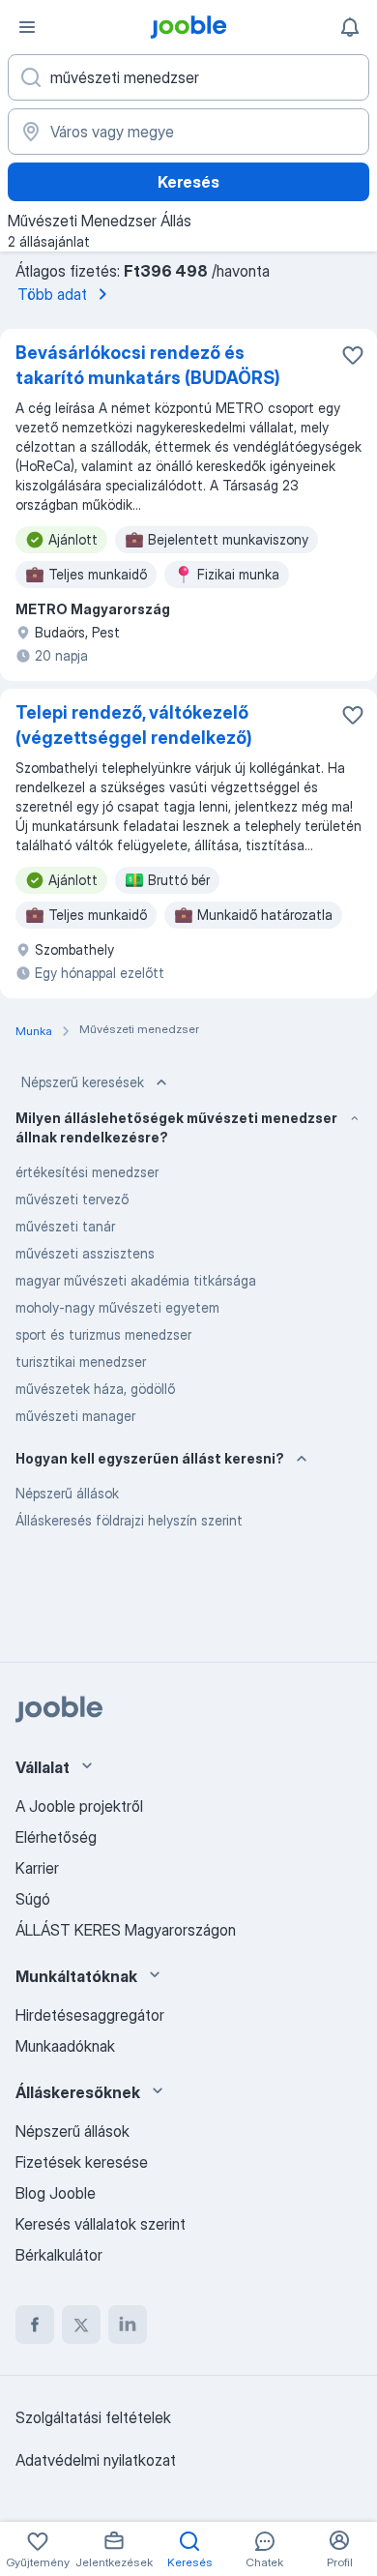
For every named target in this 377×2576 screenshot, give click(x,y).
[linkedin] (128, 2324)
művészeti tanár (65, 1226)
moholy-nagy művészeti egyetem (117, 1307)
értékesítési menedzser (87, 1172)
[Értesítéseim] (350, 27)
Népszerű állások (67, 1493)
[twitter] (81, 2324)
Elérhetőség (56, 1837)
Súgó (33, 1899)
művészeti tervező (72, 1199)
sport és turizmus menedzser (103, 1334)
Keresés (188, 182)
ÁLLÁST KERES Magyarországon (126, 1930)
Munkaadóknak (65, 2046)
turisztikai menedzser (81, 1362)
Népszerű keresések (83, 1082)
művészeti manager (75, 1416)
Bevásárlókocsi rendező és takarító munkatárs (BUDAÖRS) (148, 365)
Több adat (52, 294)
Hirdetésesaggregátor (90, 2015)
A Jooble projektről (79, 1806)
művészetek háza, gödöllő (95, 1389)
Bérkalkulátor (59, 2255)
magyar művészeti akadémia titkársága (136, 1280)
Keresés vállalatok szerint (101, 2224)
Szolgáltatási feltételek (93, 2417)
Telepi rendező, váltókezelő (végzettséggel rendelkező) (134, 725)
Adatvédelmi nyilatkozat (96, 2460)
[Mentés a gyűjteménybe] (353, 355)
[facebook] (35, 2324)
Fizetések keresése (82, 2162)
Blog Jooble (56, 2193)
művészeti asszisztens (85, 1253)
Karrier (37, 1868)
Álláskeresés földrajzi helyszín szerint (129, 1520)
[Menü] (27, 27)
